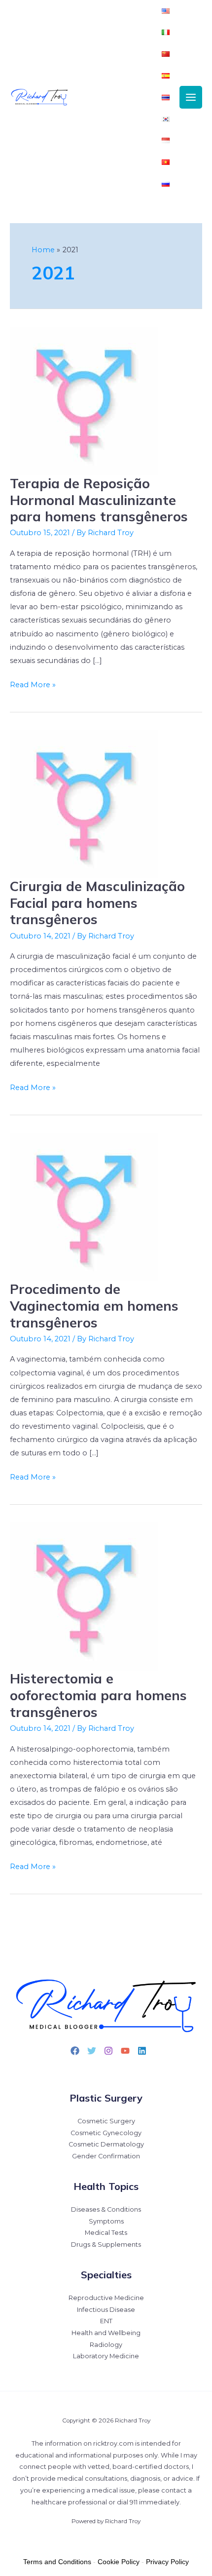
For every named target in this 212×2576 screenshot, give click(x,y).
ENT (106, 2321)
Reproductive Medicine (106, 2298)
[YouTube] (125, 2051)
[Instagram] (108, 2051)
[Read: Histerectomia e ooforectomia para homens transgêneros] (84, 1596)
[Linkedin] (142, 2051)
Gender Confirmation (106, 2156)
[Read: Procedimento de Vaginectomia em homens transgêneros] (84, 1207)
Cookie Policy (119, 2562)
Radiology (106, 2345)
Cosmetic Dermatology (106, 2144)
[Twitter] (92, 2051)
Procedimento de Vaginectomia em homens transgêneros (94, 1306)
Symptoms (106, 2221)
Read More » (33, 684)
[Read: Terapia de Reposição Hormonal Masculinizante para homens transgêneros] (84, 401)
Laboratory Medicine (106, 2356)
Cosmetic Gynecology (106, 2133)
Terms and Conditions (57, 2562)
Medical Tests (106, 2233)
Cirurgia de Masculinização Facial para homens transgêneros (97, 903)
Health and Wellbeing (106, 2333)
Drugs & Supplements (106, 2244)
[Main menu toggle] (191, 97)
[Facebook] (75, 2051)
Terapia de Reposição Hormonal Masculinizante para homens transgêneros (99, 500)
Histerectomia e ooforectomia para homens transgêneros (98, 1695)
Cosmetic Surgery (106, 2121)
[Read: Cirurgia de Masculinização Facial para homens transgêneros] (84, 804)
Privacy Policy (167, 2562)
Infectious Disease (106, 2310)
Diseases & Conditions (106, 2209)
